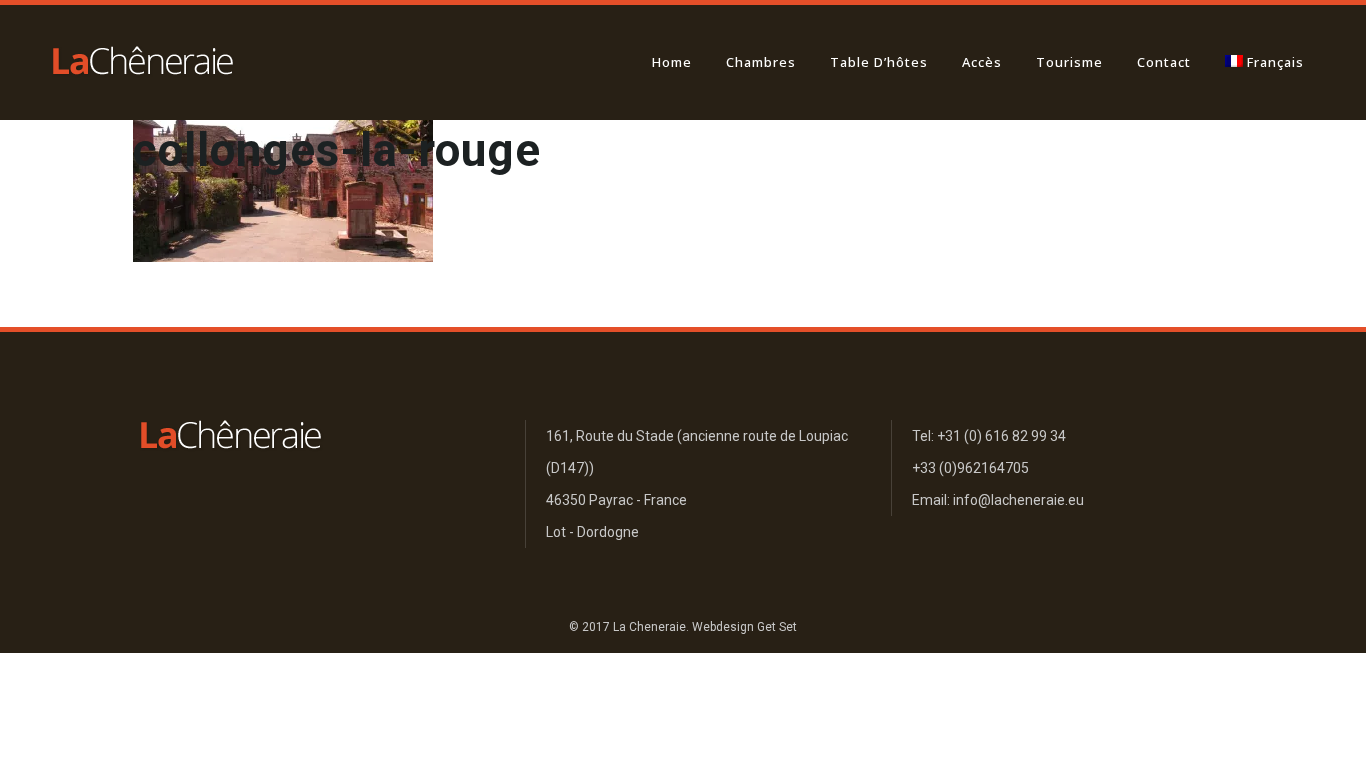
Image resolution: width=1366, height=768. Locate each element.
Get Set (777, 627)
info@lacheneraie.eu (1018, 500)
